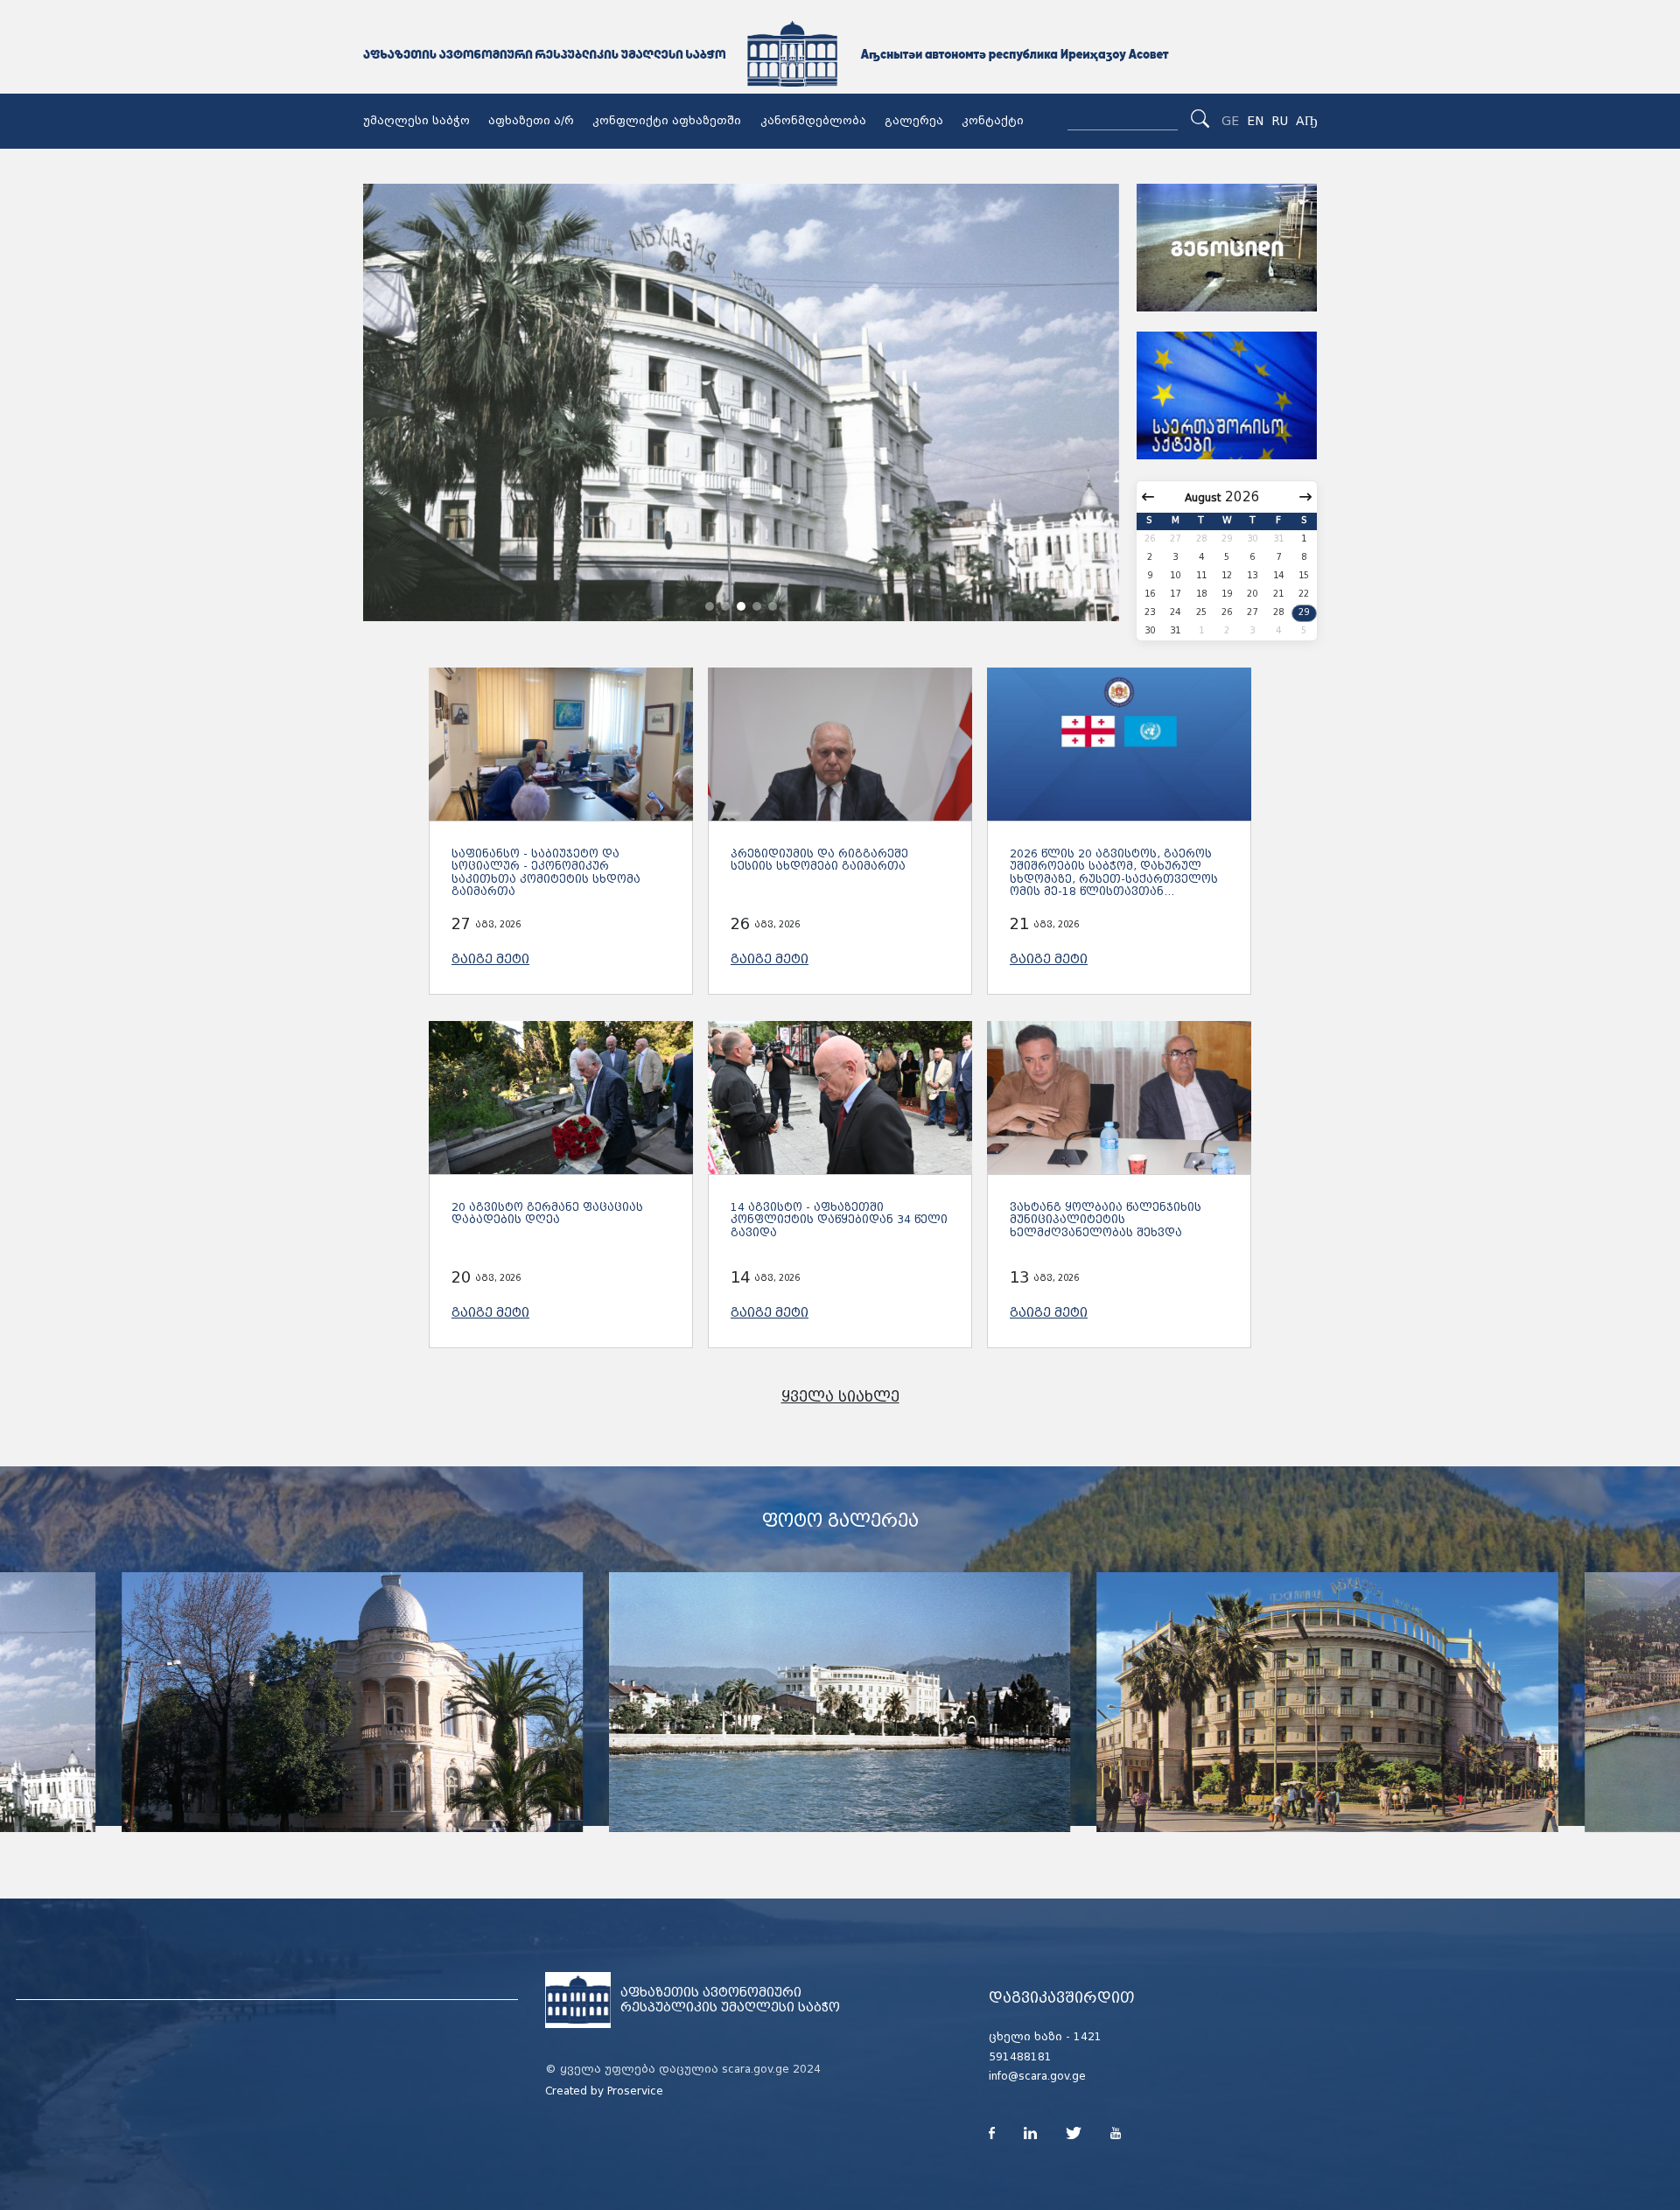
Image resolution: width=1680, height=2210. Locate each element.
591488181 (1020, 2057)
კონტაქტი (993, 121)
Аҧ (1306, 121)
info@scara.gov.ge (1037, 2076)
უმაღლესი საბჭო (416, 121)
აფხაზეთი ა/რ (531, 121)
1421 (1088, 2037)
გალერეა (914, 121)
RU (1280, 121)
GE (1230, 121)
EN (1255, 121)
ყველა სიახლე (840, 1397)
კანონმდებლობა (813, 121)
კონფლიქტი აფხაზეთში (667, 121)
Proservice (635, 2091)
